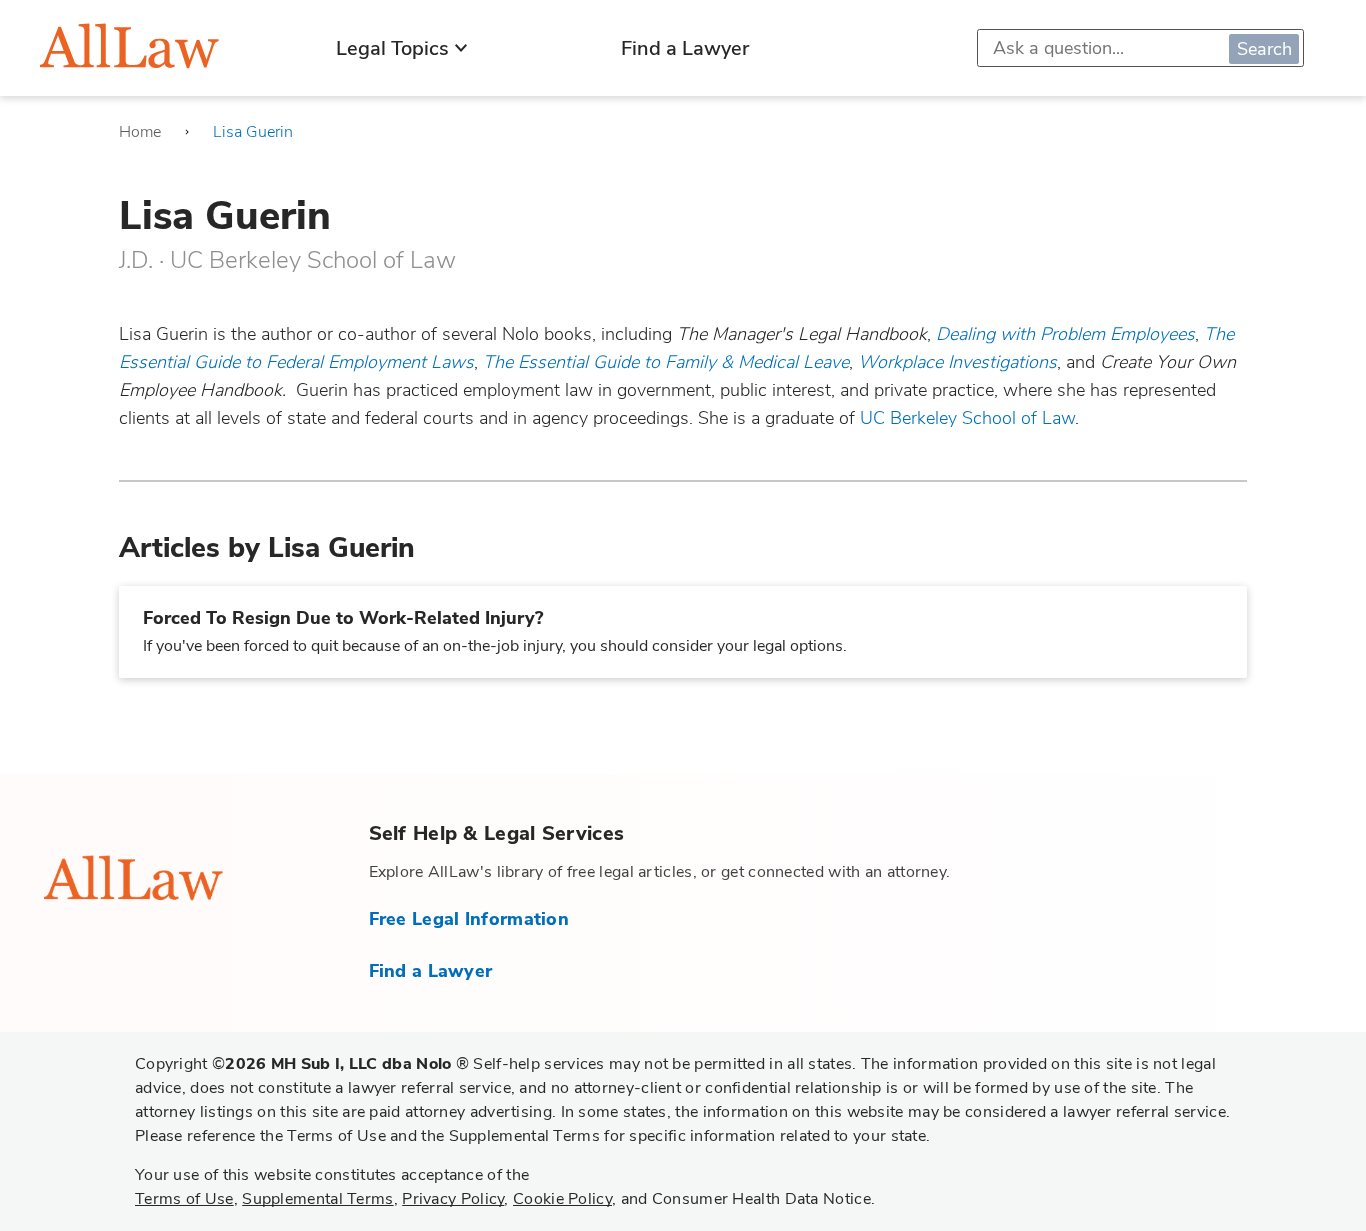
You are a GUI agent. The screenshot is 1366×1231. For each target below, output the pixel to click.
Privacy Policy (453, 1199)
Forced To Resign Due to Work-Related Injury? (343, 618)
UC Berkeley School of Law (967, 418)
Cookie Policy (562, 1199)
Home (140, 132)
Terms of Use (184, 1199)
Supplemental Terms (317, 1199)
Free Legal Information (469, 919)
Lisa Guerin (253, 132)
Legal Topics (392, 48)
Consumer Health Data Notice (761, 1199)
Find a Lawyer (685, 48)
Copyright (302, 1064)
